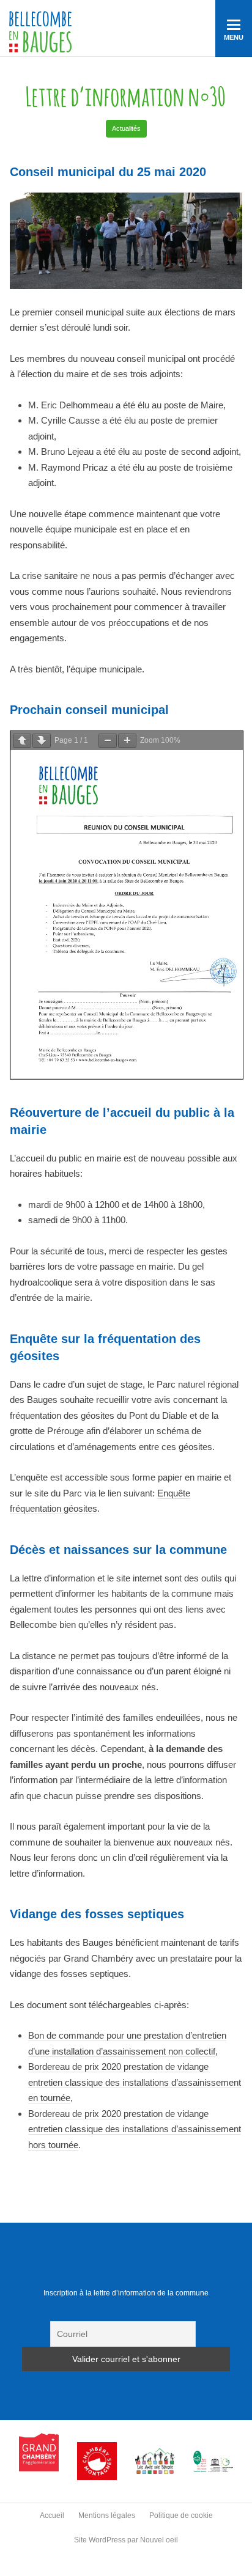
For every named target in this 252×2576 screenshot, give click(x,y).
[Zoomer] (127, 741)
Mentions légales (107, 2515)
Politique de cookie (181, 2515)
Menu (234, 37)
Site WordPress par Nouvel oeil (126, 2540)
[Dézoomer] (108, 741)
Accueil (52, 2515)
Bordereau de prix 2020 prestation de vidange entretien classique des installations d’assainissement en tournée (135, 2082)
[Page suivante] (42, 741)
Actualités (126, 128)
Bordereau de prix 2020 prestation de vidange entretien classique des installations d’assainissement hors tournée (135, 2129)
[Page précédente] (22, 741)
